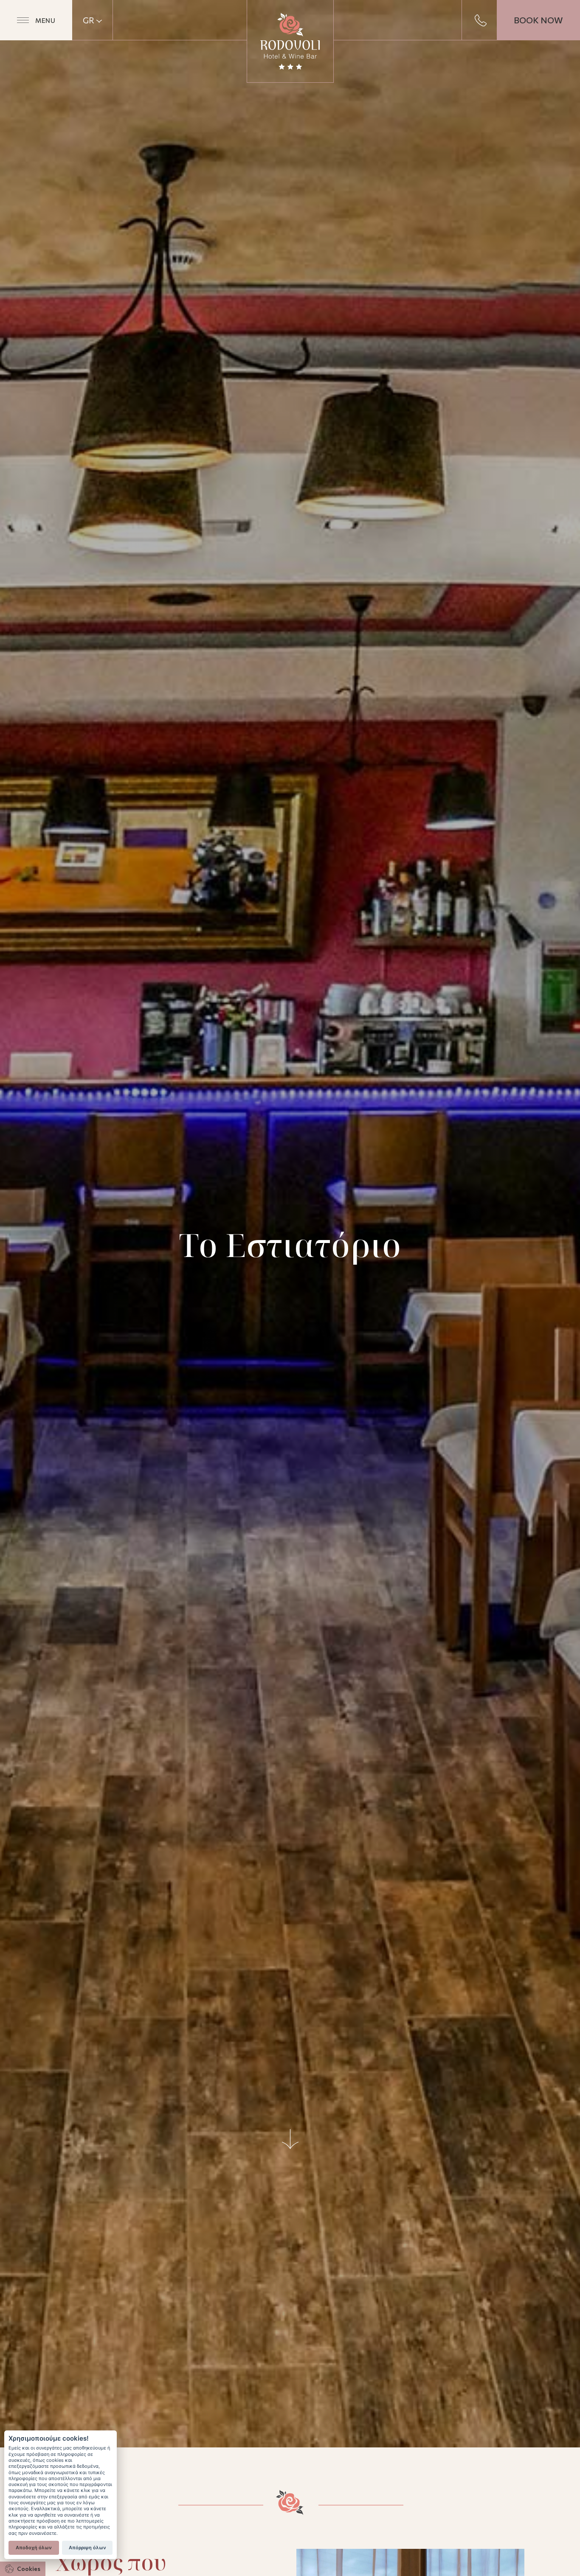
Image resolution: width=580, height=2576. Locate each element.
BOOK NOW (538, 20)
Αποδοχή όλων (34, 2548)
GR (89, 20)
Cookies (29, 2569)
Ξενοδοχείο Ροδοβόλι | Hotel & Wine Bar (290, 41)
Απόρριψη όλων (87, 2548)
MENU (45, 20)
